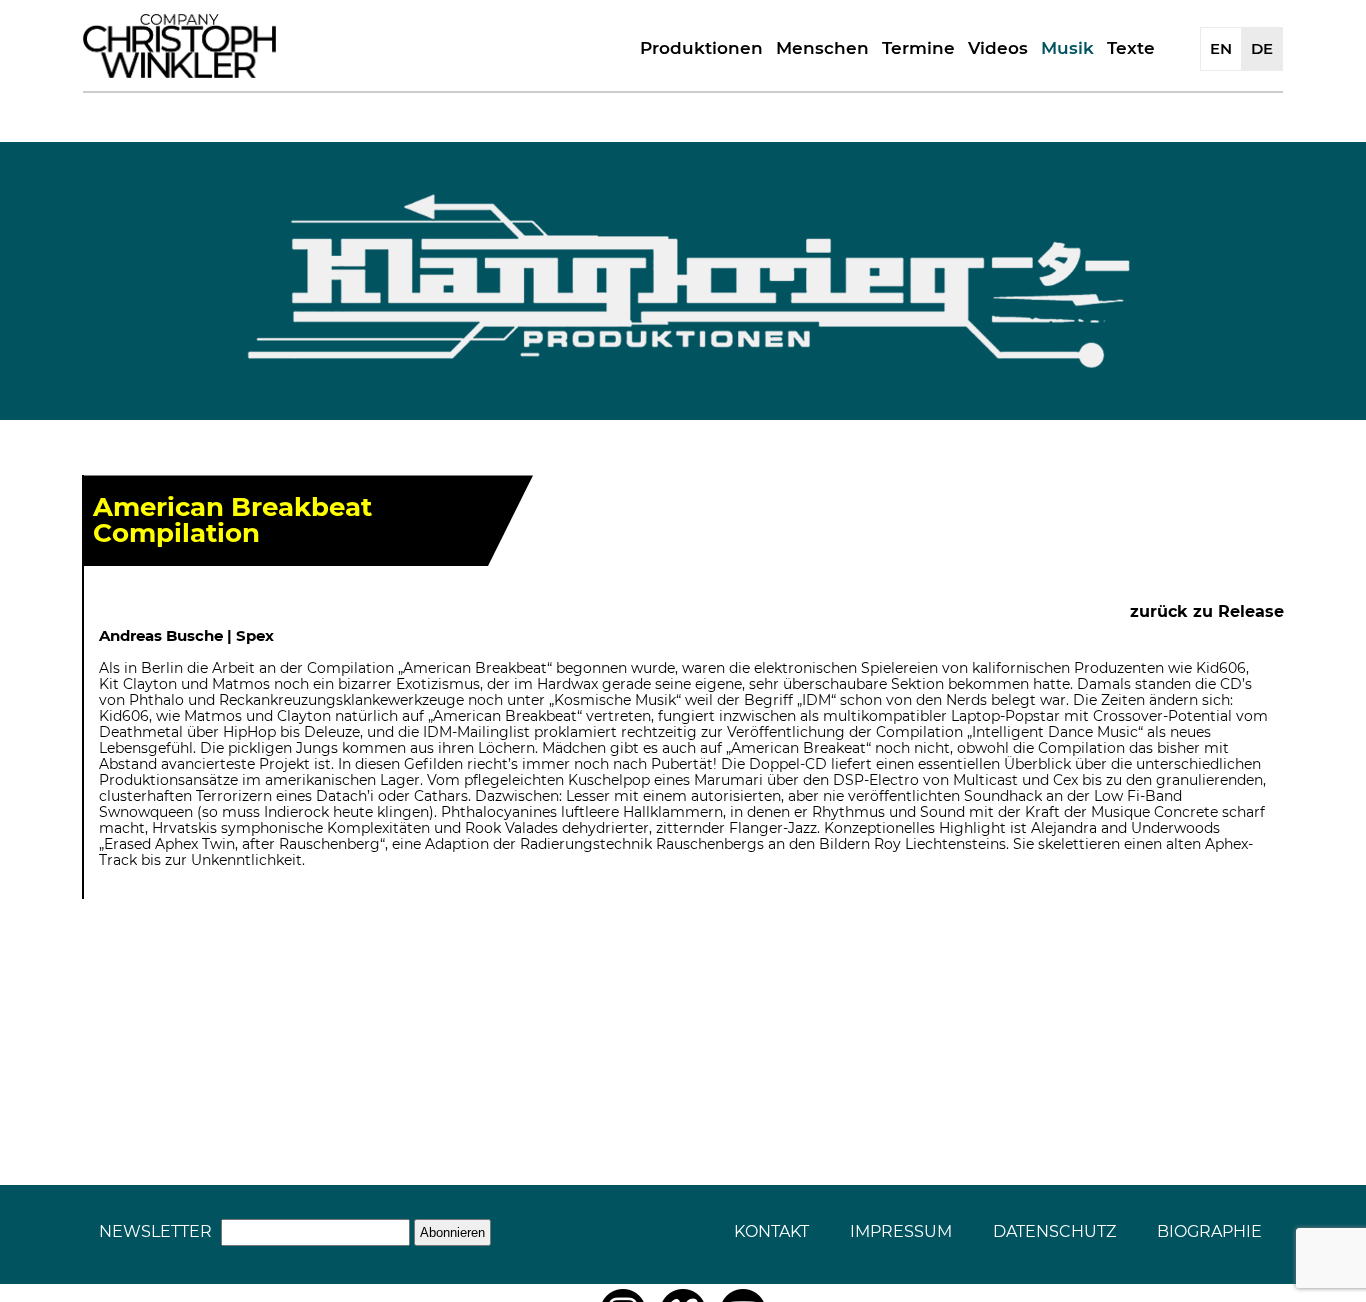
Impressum (901, 1231)
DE (1262, 48)
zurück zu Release (1207, 611)
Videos (998, 48)
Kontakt (771, 1231)
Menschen (822, 48)
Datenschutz (1054, 1231)
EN (1221, 48)
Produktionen (701, 48)
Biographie (1209, 1231)
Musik (1067, 48)
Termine (918, 48)
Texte (1131, 48)
